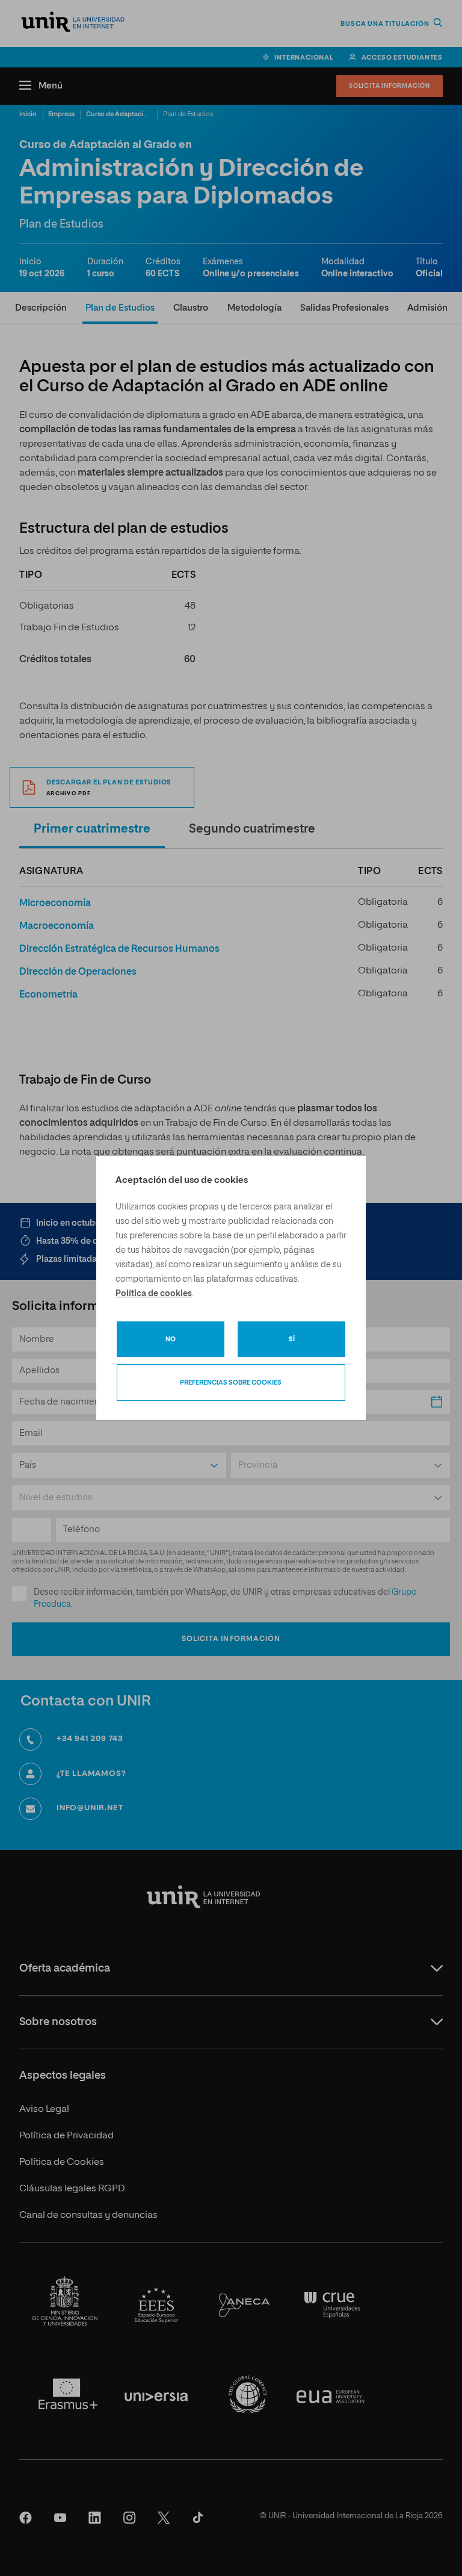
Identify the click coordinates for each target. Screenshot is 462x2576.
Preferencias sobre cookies (231, 1383)
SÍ (292, 1339)
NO (171, 1339)
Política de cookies (154, 1294)
